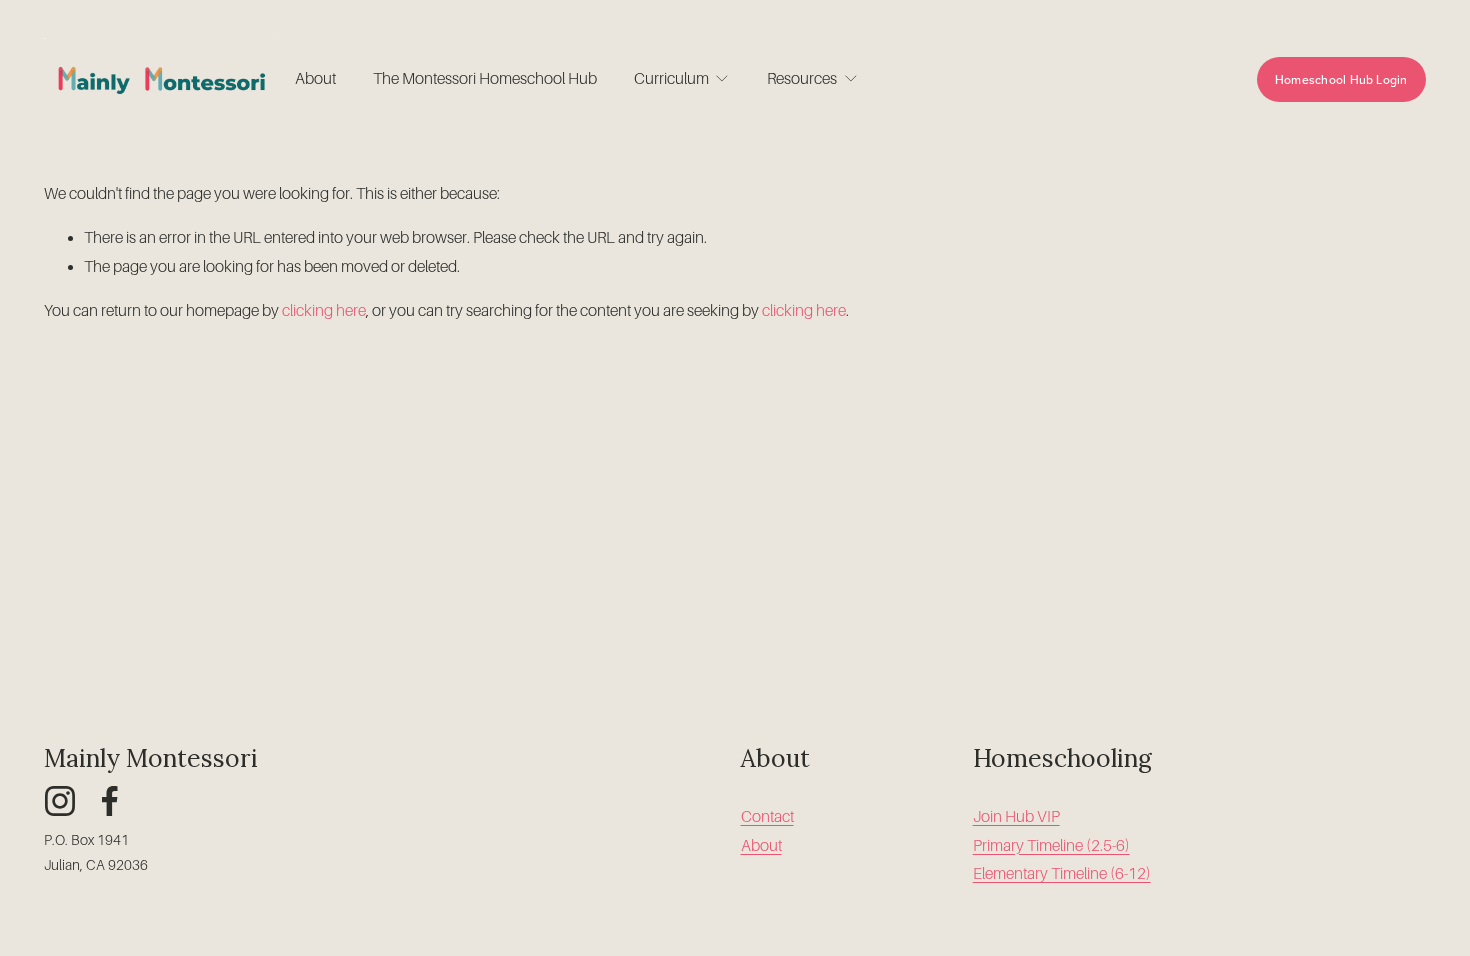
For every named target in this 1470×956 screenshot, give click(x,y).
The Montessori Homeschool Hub (485, 79)
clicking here (324, 311)
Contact (767, 817)
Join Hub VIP (1016, 817)
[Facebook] (110, 801)
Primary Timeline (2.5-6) (1051, 846)
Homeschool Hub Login (1341, 79)
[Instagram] (60, 801)
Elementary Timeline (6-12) (1062, 874)
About (315, 79)
